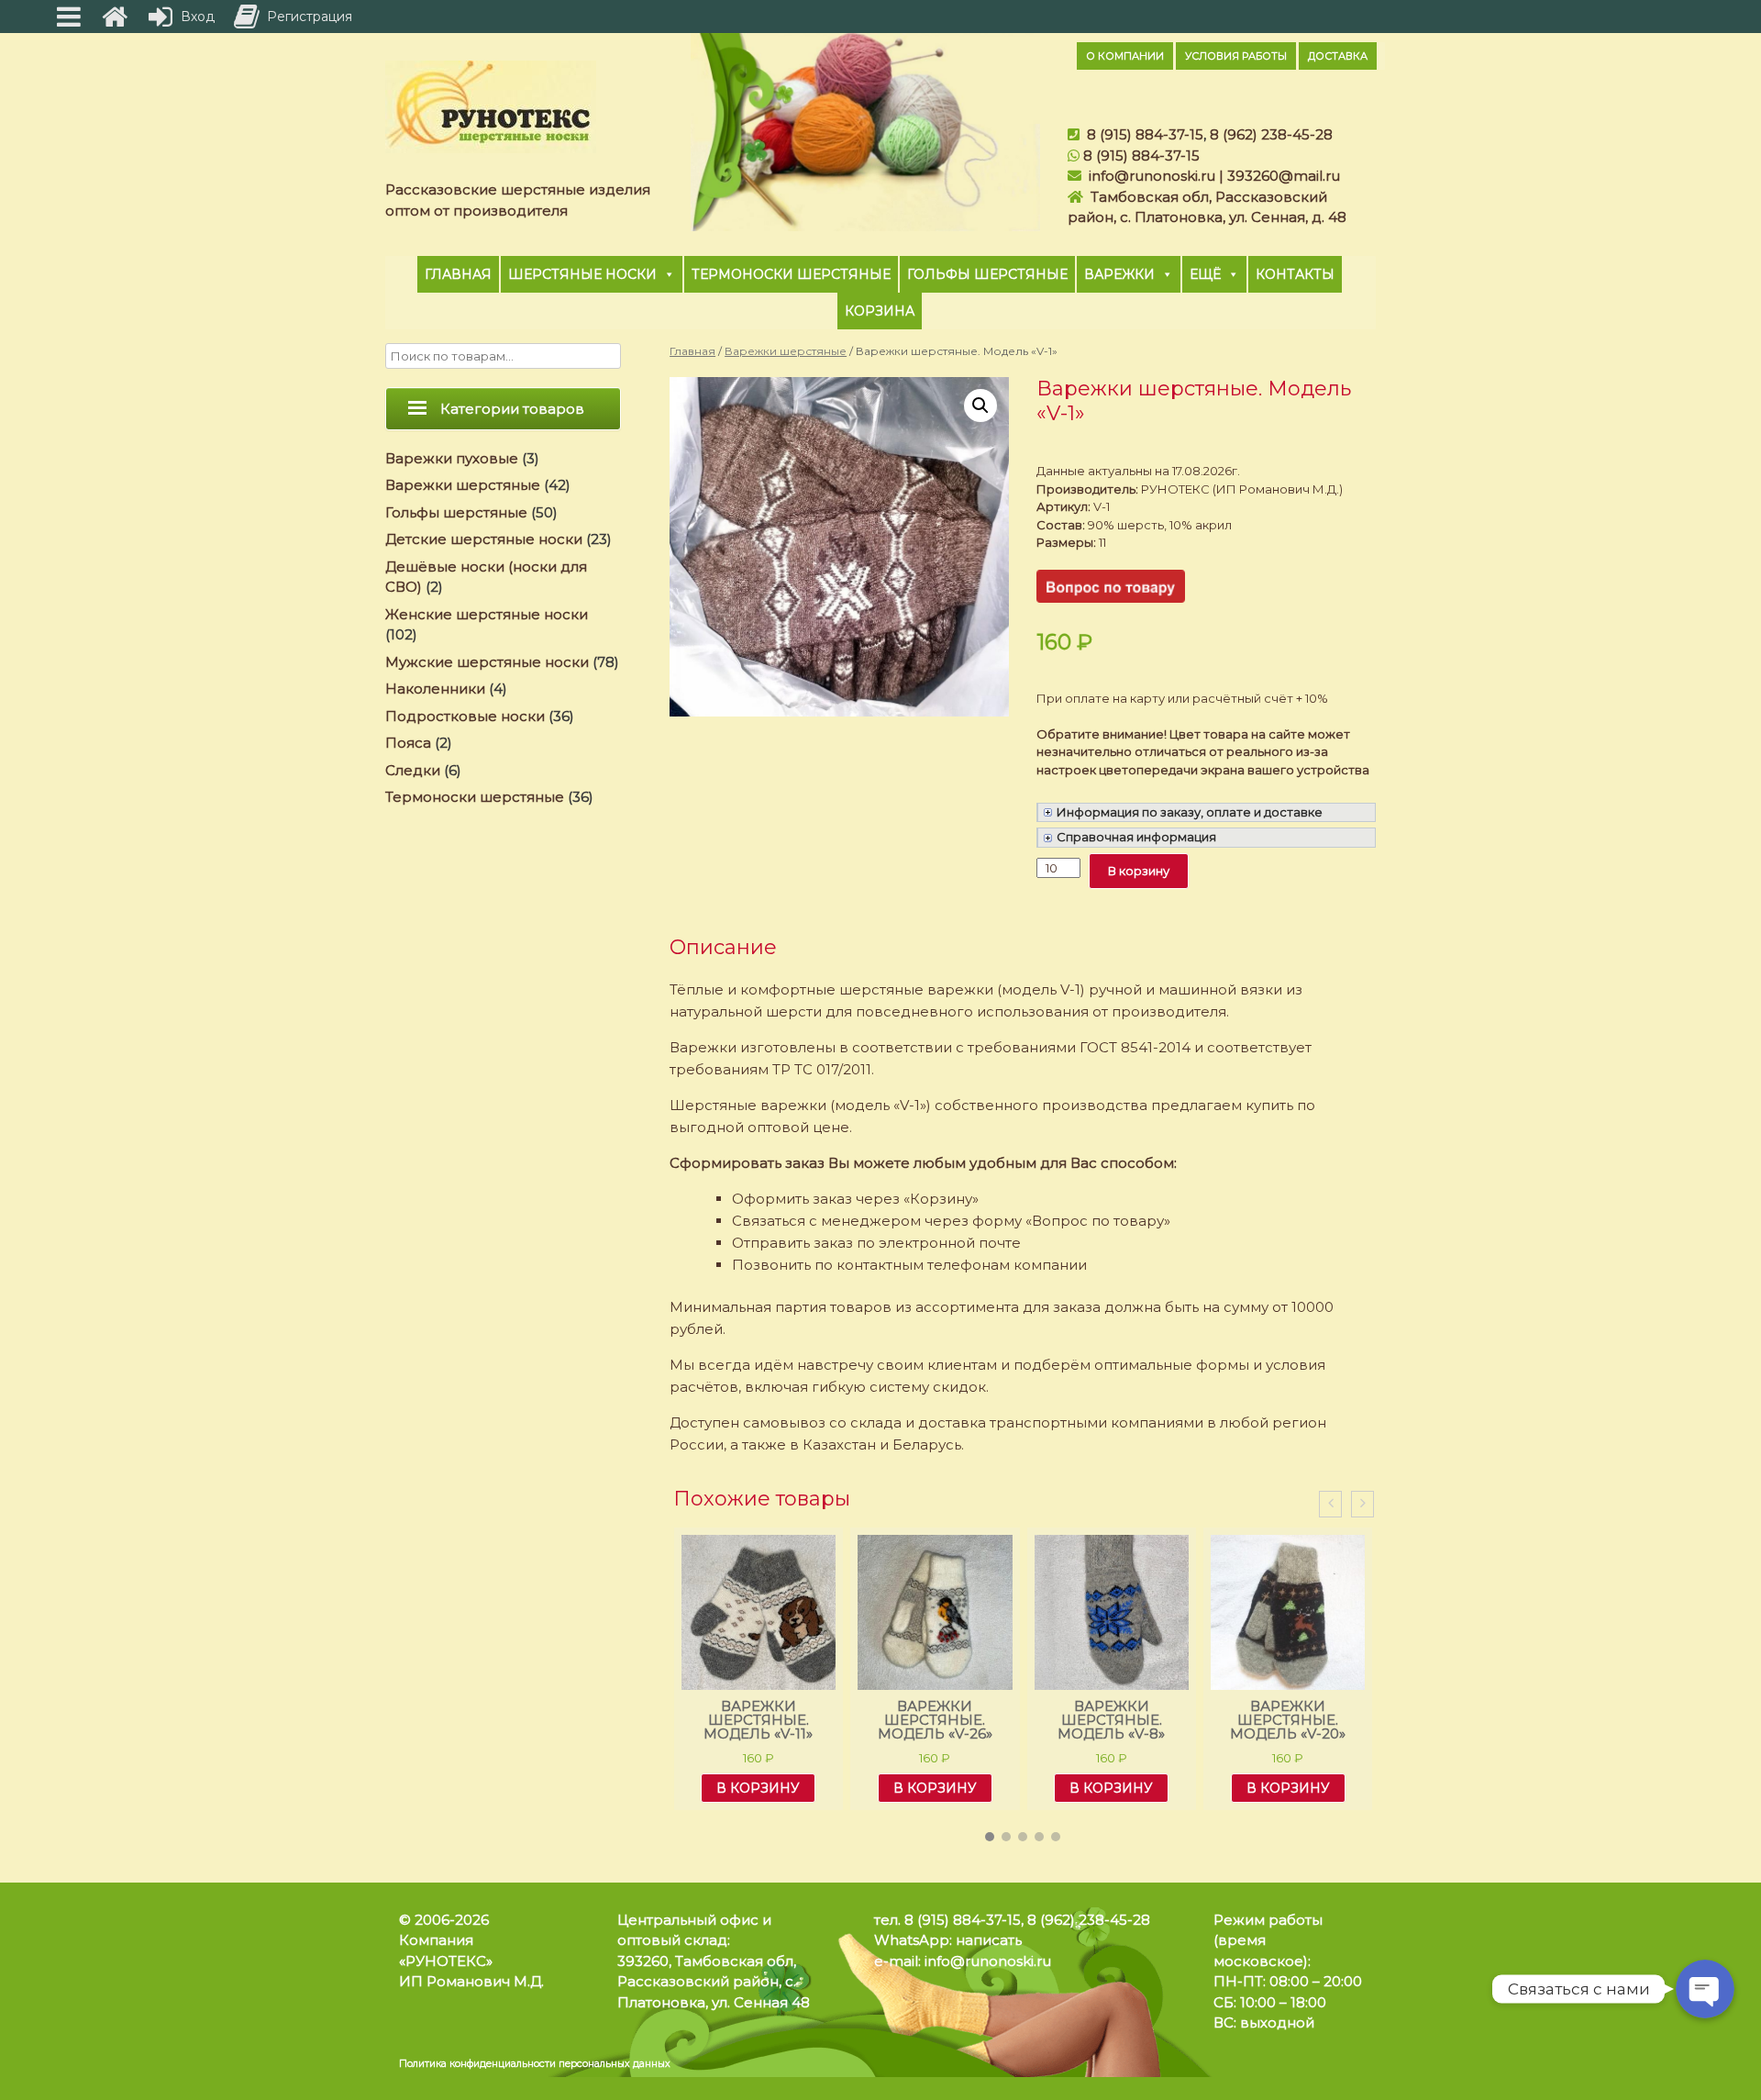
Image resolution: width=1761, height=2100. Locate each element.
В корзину (1139, 871)
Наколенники (435, 689)
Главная (458, 274)
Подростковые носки (465, 716)
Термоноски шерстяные (791, 274)
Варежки (1119, 274)
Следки (413, 770)
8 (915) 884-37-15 (1145, 134)
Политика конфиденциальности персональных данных (535, 2064)
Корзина (880, 311)
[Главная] (115, 17)
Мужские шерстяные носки (487, 662)
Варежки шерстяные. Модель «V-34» (1289, 1720)
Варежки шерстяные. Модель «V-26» (759, 1720)
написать (989, 1940)
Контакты (1295, 274)
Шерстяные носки (582, 274)
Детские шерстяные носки (484, 539)
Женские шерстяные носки (487, 614)
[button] (990, 1837)
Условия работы (1236, 56)
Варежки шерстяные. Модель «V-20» (1112, 1720)
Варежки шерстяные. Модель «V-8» (935, 1720)
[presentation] (1330, 1504)
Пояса (408, 743)
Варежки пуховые (452, 458)
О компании (1125, 56)
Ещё (1205, 274)
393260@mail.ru (1284, 176)
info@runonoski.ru (1152, 176)
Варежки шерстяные (786, 351)
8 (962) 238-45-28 (1271, 134)
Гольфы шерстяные (987, 274)
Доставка (1338, 56)
